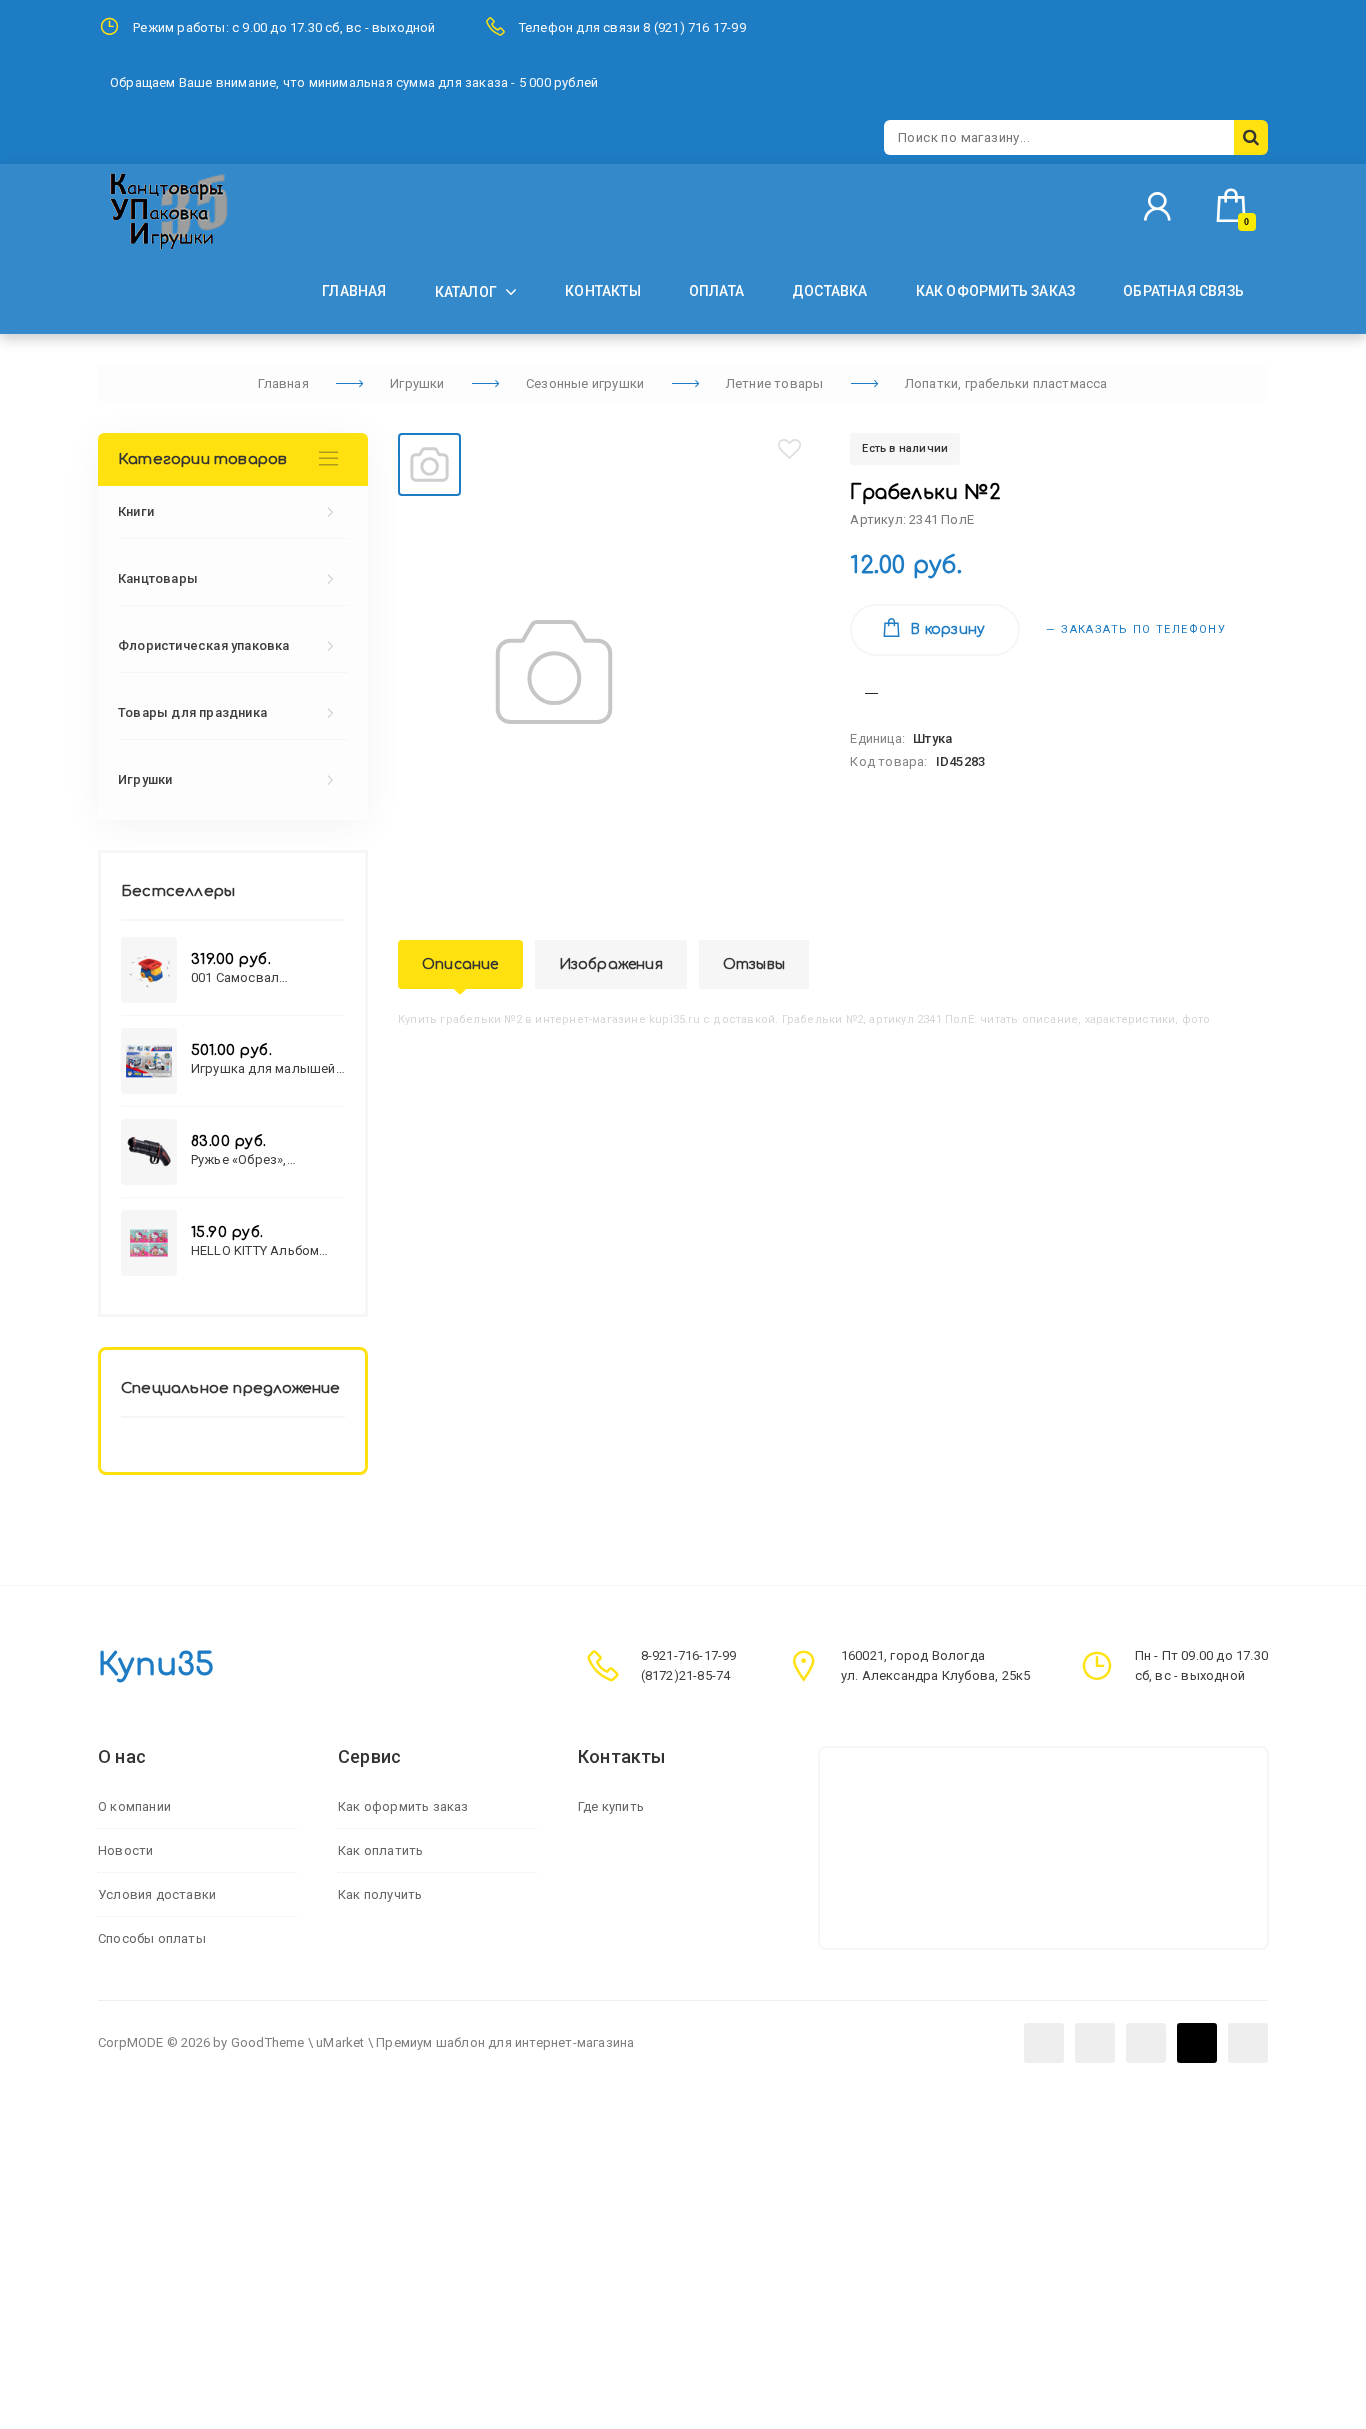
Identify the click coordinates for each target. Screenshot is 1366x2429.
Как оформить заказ (403, 1806)
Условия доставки (157, 1894)
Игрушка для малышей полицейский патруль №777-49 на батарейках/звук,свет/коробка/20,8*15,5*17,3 (266, 1068)
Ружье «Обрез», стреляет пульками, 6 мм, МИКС (259, 1159)
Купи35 (156, 1665)
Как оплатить (380, 1850)
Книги (136, 511)
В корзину (947, 629)
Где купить (611, 1806)
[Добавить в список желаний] (790, 449)
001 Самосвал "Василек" (235, 977)
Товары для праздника (192, 712)
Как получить (380, 1894)
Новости (125, 1850)
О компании (134, 1806)
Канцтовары (158, 578)
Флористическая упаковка (204, 645)
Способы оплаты (152, 1938)
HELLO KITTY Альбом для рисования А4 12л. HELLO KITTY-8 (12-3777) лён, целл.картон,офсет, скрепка (268, 1250)
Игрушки (145, 779)
